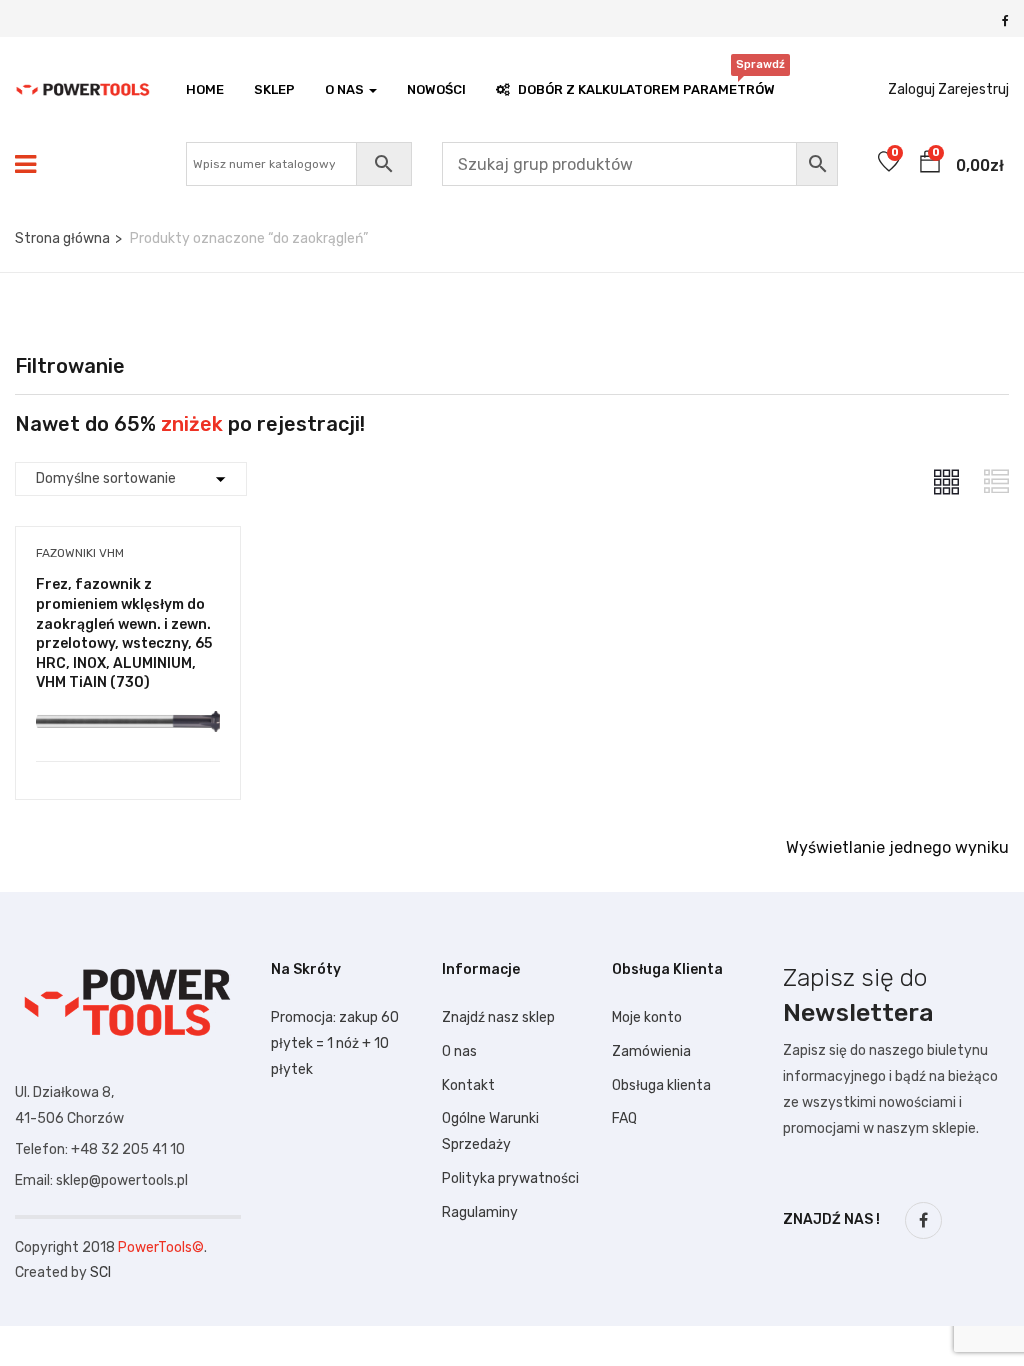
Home (205, 89)
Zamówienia (651, 1051)
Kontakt (468, 1085)
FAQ (624, 1118)
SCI (100, 1272)
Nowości (436, 89)
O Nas (346, 89)
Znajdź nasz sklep (498, 1017)
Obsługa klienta (661, 1085)
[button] (930, 165)
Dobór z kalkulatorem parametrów (646, 84)
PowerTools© (161, 1247)
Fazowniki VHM (80, 553)
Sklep (274, 89)
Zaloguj (911, 89)
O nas (459, 1051)
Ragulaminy (480, 1212)
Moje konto (647, 1017)
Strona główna (62, 238)
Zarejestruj (973, 89)
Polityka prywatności (510, 1178)
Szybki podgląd (128, 710)
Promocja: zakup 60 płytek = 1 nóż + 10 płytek (335, 1043)
